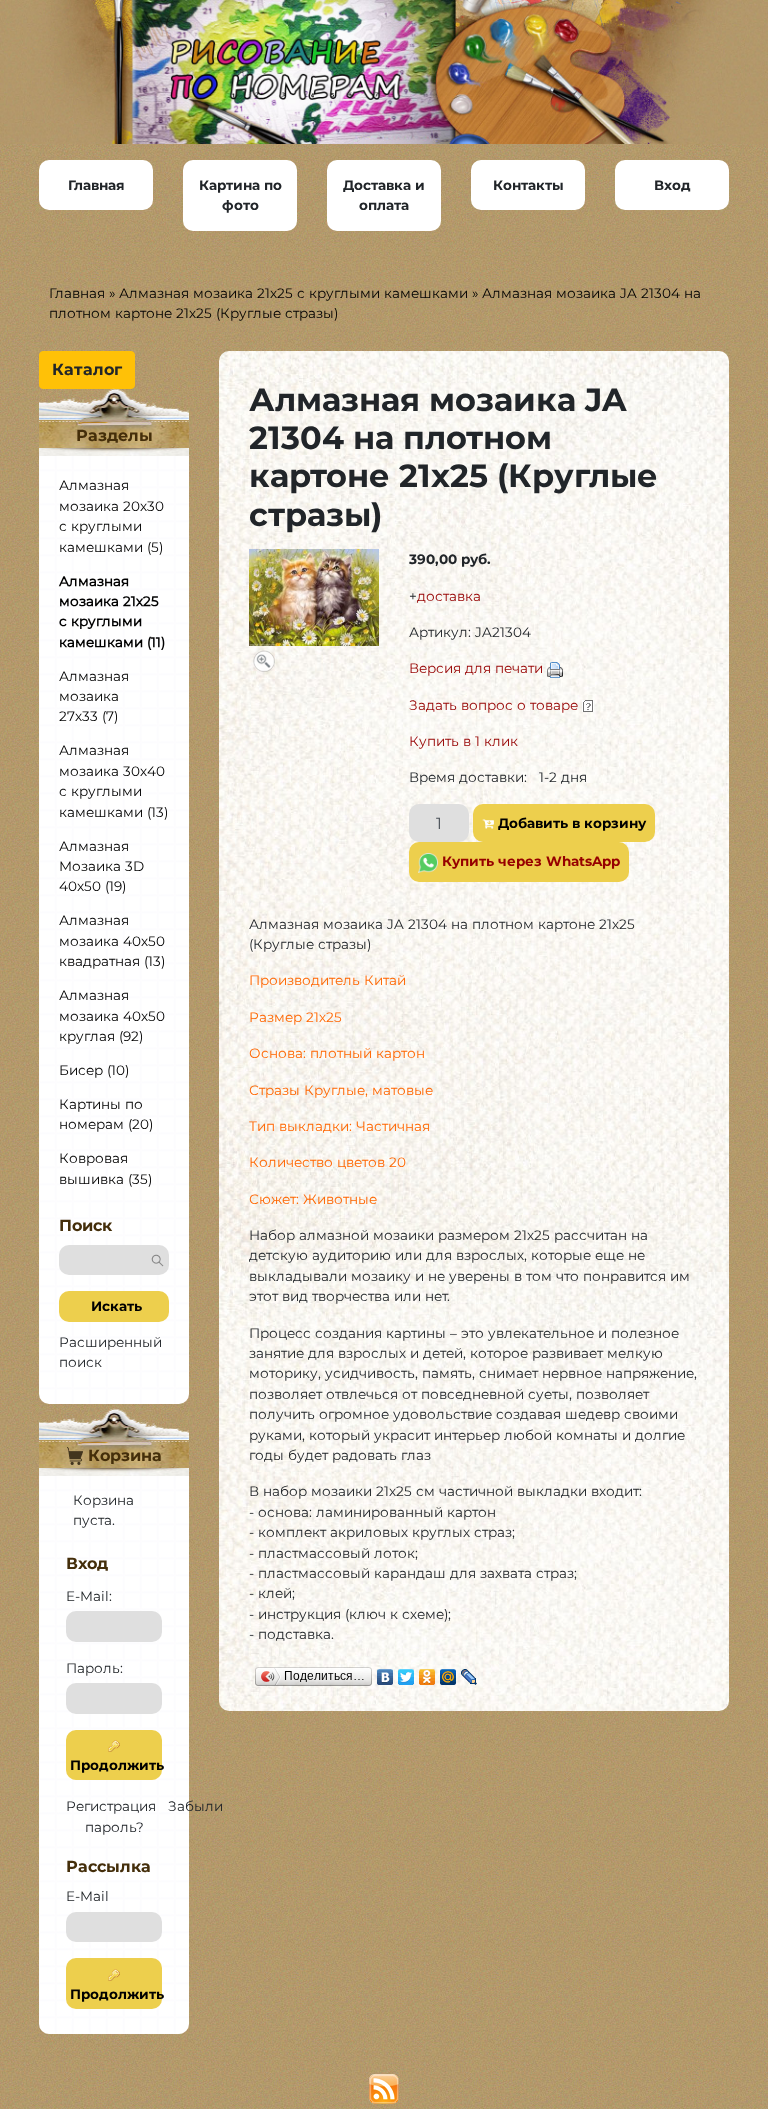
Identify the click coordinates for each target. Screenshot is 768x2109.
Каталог (87, 369)
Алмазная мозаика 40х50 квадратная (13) (112, 940)
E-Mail (87, 1896)
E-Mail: (89, 1596)
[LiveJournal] (469, 1672)
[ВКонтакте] (385, 1672)
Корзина (122, 1455)
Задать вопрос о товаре (493, 705)
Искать (114, 1306)
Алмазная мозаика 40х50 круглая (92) (112, 1015)
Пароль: (94, 1668)
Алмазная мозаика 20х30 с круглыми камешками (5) (111, 515)
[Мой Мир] (448, 1672)
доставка (449, 596)
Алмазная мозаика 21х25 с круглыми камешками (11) (112, 611)
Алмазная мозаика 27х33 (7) (94, 696)
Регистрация (111, 1806)
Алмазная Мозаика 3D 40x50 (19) (101, 866)
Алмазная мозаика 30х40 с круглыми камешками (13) (113, 780)
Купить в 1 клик (463, 741)
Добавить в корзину (570, 823)
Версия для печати (476, 668)
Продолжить (114, 1765)
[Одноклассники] (427, 1672)
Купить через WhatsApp (529, 861)
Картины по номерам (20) (106, 1114)
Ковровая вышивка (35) (105, 1168)
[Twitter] (406, 1672)
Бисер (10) (94, 1070)
